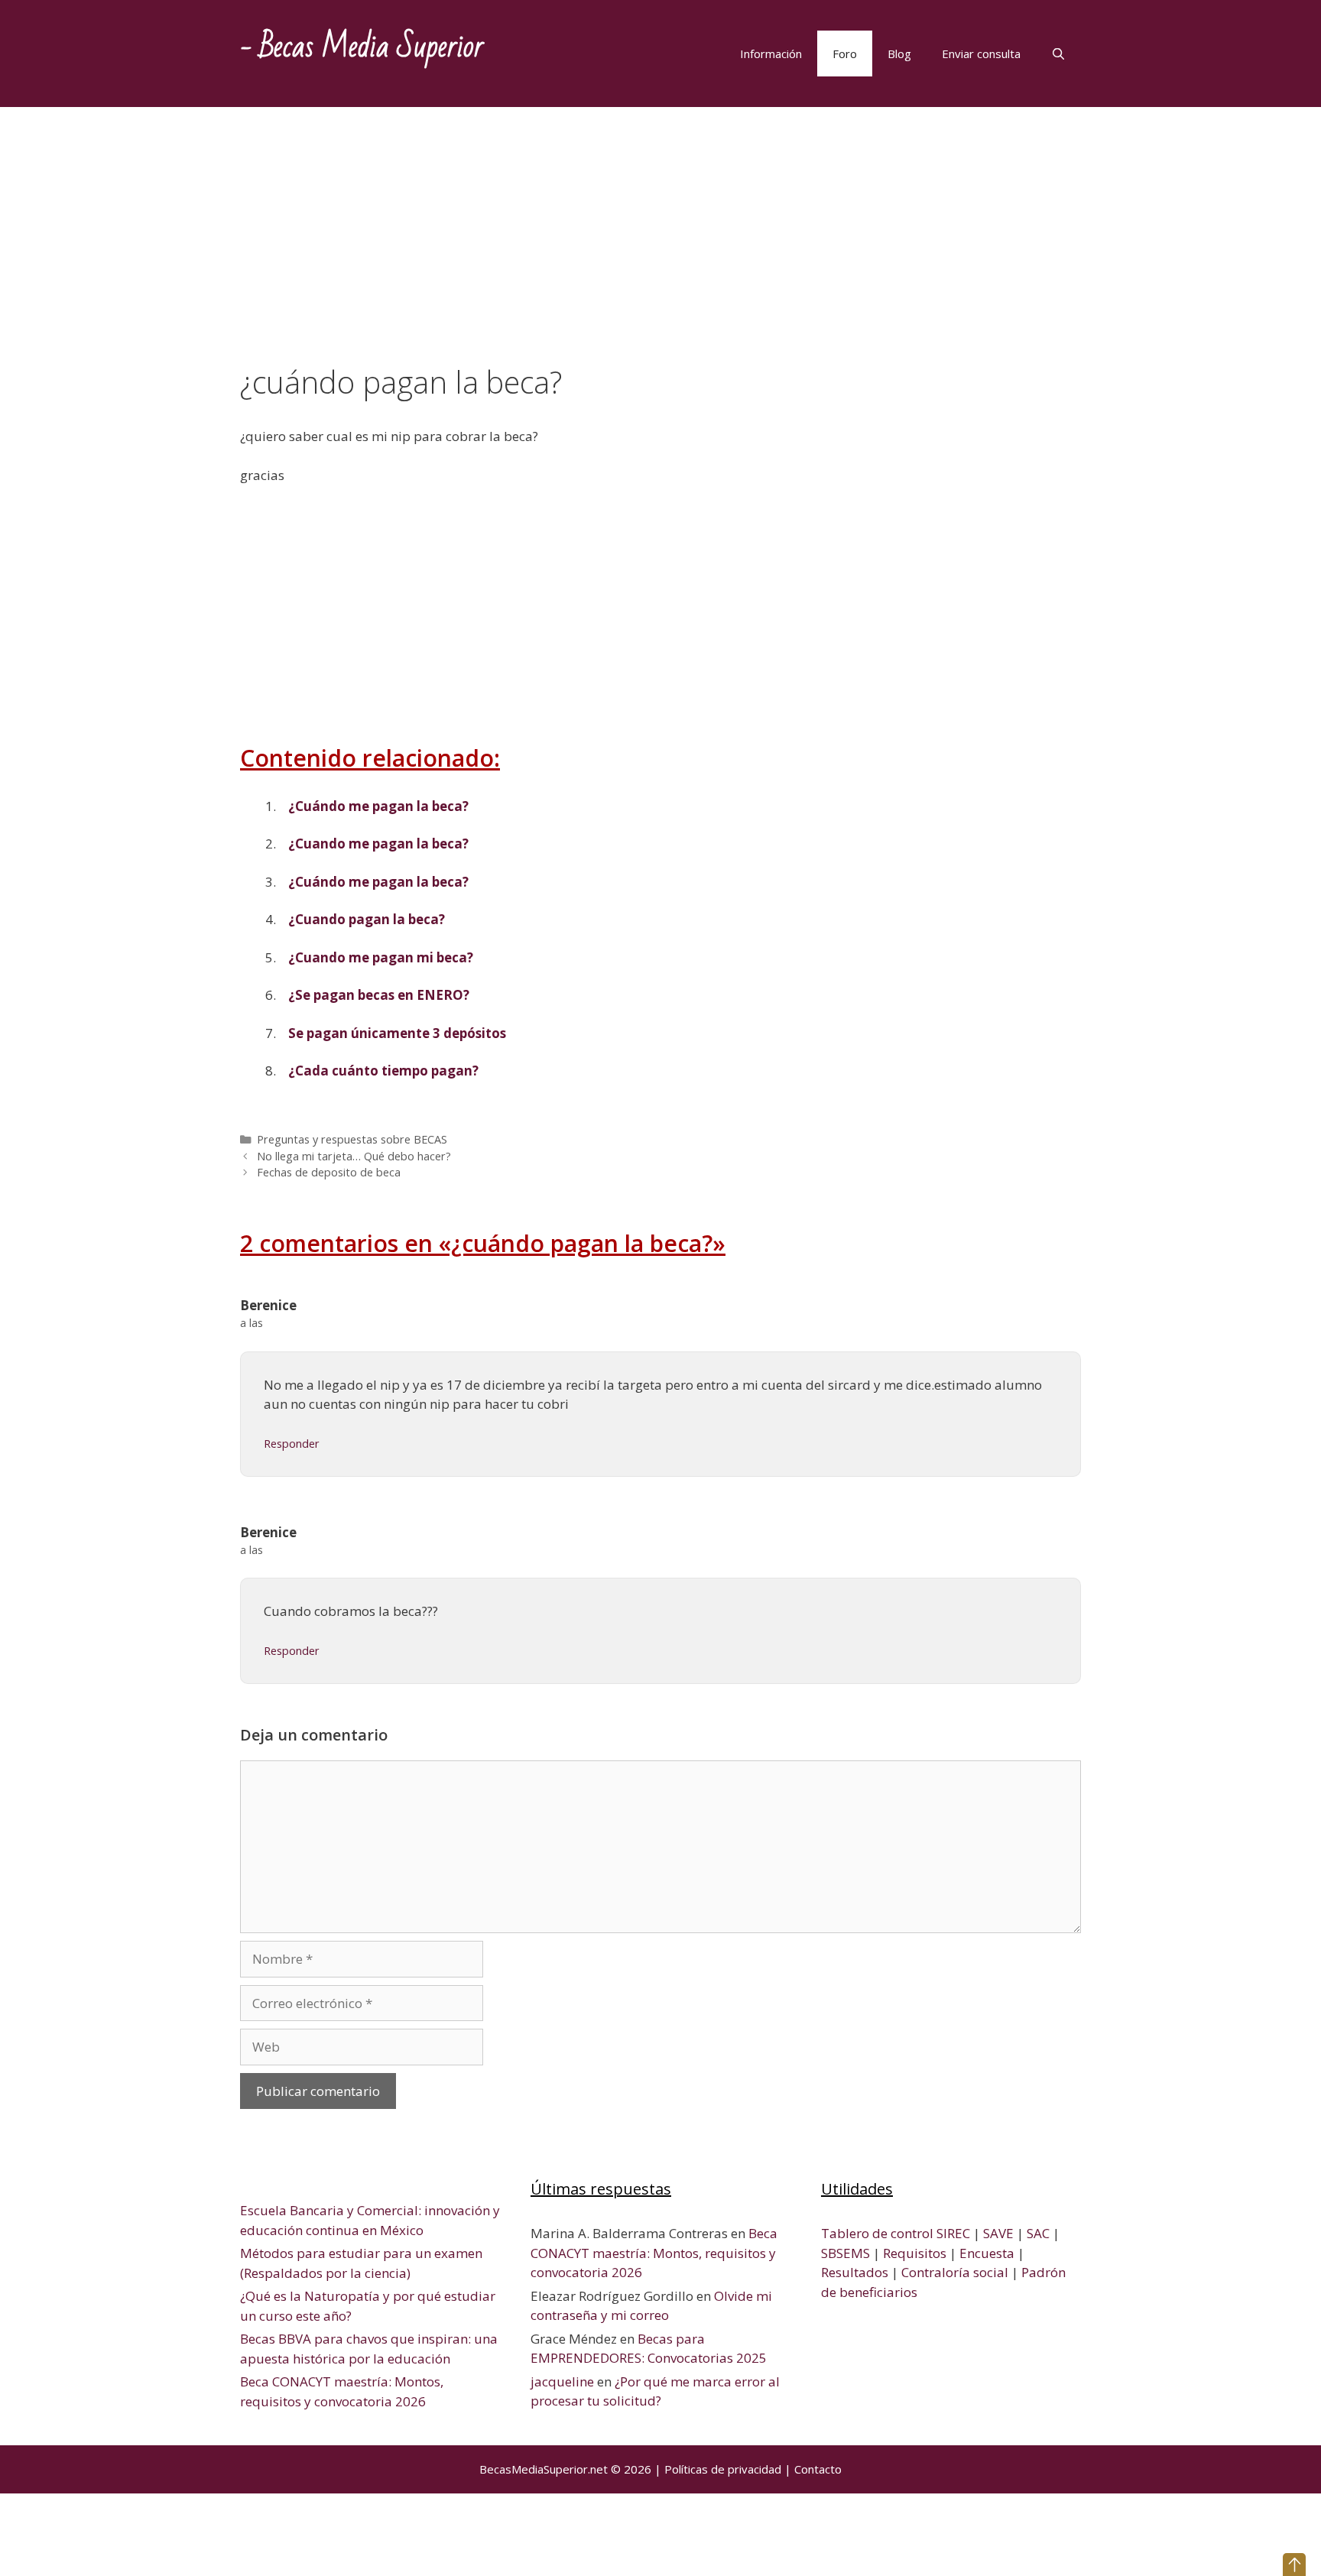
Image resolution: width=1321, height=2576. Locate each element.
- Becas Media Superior (362, 47)
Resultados (855, 2272)
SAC (1038, 2233)
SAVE (998, 2233)
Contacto (818, 2469)
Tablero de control (877, 2233)
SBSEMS (846, 2253)
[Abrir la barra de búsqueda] (1058, 54)
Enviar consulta (981, 54)
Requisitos (915, 2253)
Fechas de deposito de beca (329, 1172)
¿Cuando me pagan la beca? (378, 844)
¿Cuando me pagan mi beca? (381, 957)
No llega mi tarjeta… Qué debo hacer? (354, 1156)
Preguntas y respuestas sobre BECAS (352, 1139)
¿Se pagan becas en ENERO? (379, 995)
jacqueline (562, 2381)
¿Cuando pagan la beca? (367, 919)
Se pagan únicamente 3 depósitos (397, 1033)
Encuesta (987, 2253)
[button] (1294, 2565)
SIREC (953, 2233)
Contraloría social (955, 2272)
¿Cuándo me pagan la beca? (378, 806)
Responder (292, 1444)
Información (771, 54)
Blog (899, 54)
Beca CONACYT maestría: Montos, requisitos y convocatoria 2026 (654, 2253)
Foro (845, 54)
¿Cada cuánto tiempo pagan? (383, 1071)
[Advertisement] (660, 251)
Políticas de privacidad (723, 2469)
